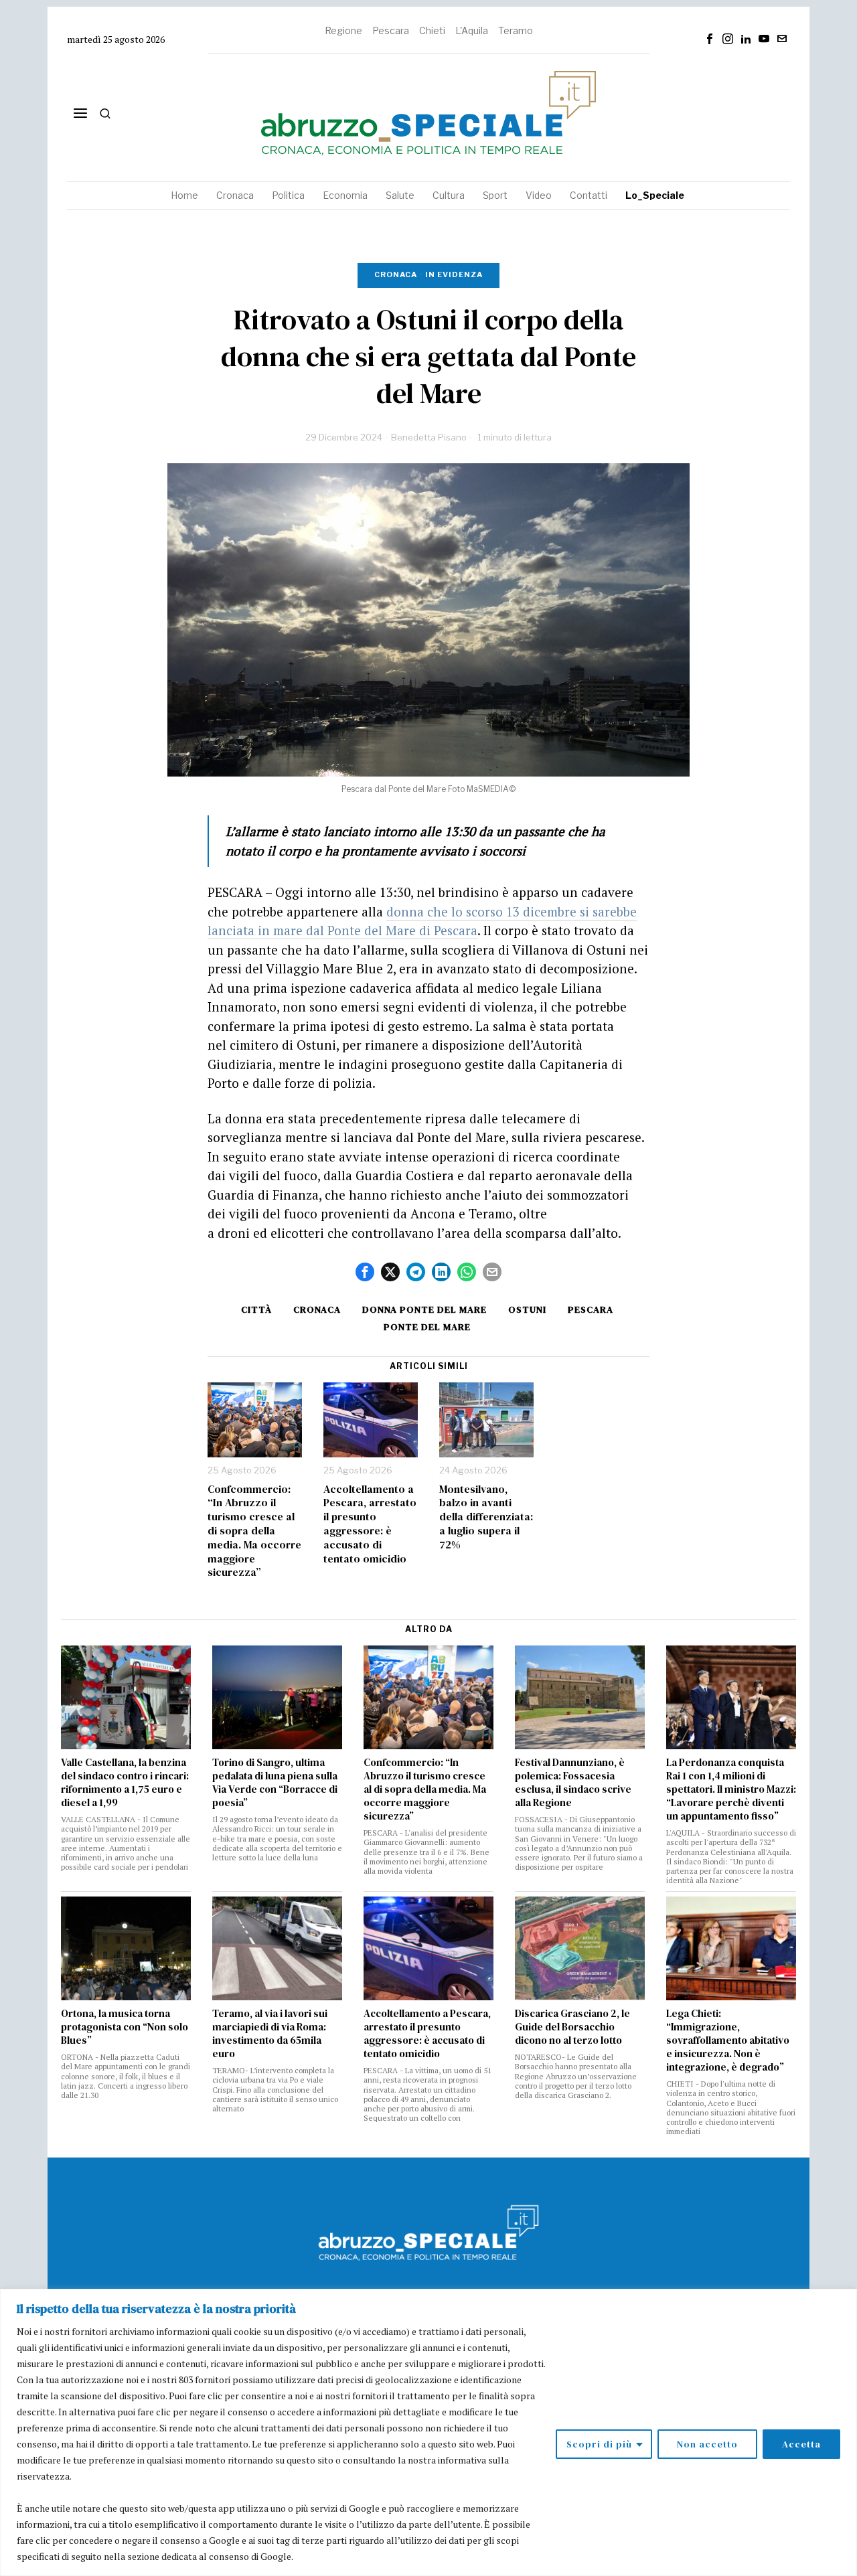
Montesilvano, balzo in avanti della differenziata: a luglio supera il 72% (486, 1517)
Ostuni (527, 1309)
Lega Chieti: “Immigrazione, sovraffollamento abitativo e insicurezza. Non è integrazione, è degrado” (728, 2040)
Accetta (801, 2444)
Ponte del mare (427, 1327)
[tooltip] (710, 39)
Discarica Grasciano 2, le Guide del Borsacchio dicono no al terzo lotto (572, 2027)
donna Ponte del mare (424, 1309)
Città (256, 1309)
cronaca (317, 1309)
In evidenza (454, 274)
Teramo (516, 30)
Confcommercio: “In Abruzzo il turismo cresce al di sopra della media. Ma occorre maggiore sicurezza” (254, 1531)
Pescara (391, 30)
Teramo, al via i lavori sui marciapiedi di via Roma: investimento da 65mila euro (270, 2034)
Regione (343, 30)
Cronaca (396, 274)
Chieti (432, 30)
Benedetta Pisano (429, 437)
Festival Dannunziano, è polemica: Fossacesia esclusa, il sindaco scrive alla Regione (573, 1783)
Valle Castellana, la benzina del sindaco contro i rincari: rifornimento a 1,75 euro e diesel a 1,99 (125, 1783)
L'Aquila (472, 30)
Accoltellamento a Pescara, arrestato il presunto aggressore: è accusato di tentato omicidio (370, 1524)
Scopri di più (599, 2444)
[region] (428, 2432)
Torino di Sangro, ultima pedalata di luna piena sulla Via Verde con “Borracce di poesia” (275, 1783)
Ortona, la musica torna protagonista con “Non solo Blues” (125, 2027)
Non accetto (707, 2444)
